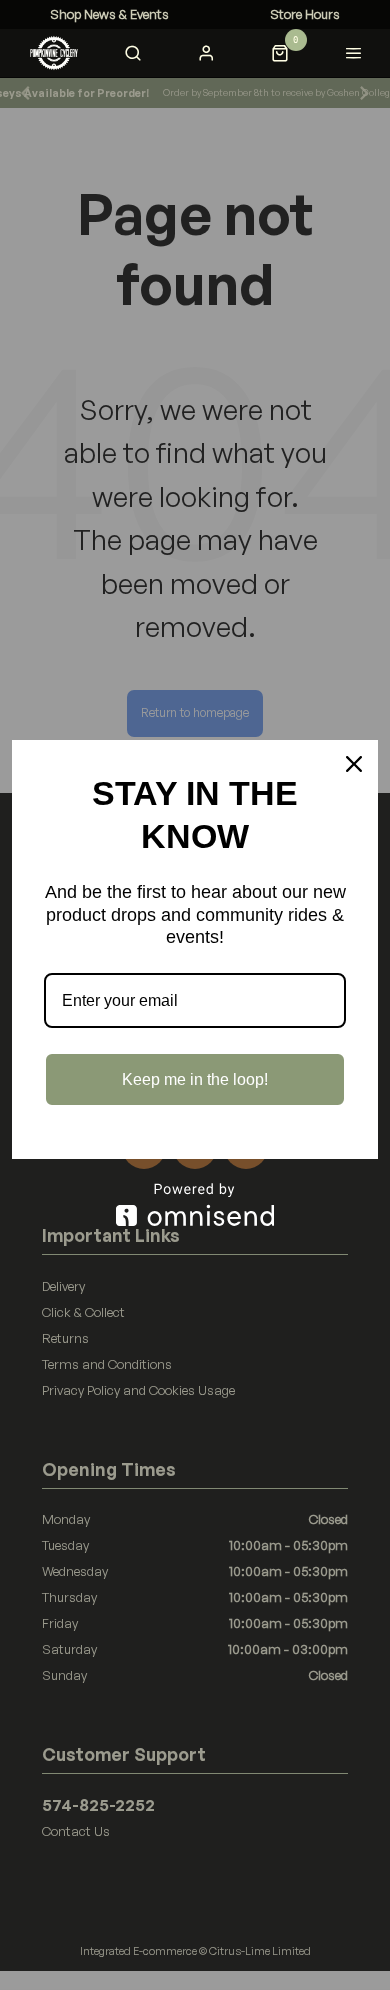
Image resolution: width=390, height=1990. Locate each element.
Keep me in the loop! (195, 1079)
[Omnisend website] (195, 1204)
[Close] (354, 764)
